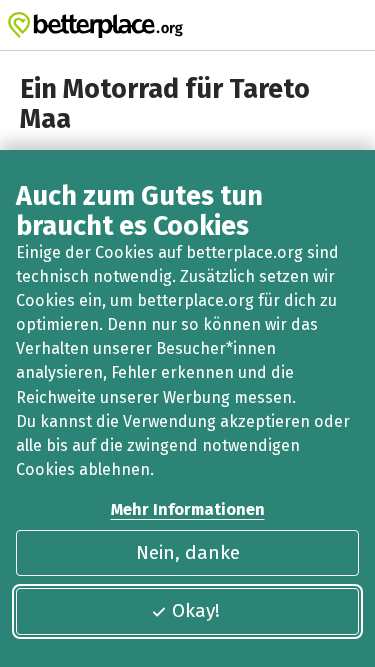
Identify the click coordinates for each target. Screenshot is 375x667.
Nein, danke (188, 552)
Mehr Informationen (188, 509)
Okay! (196, 610)
